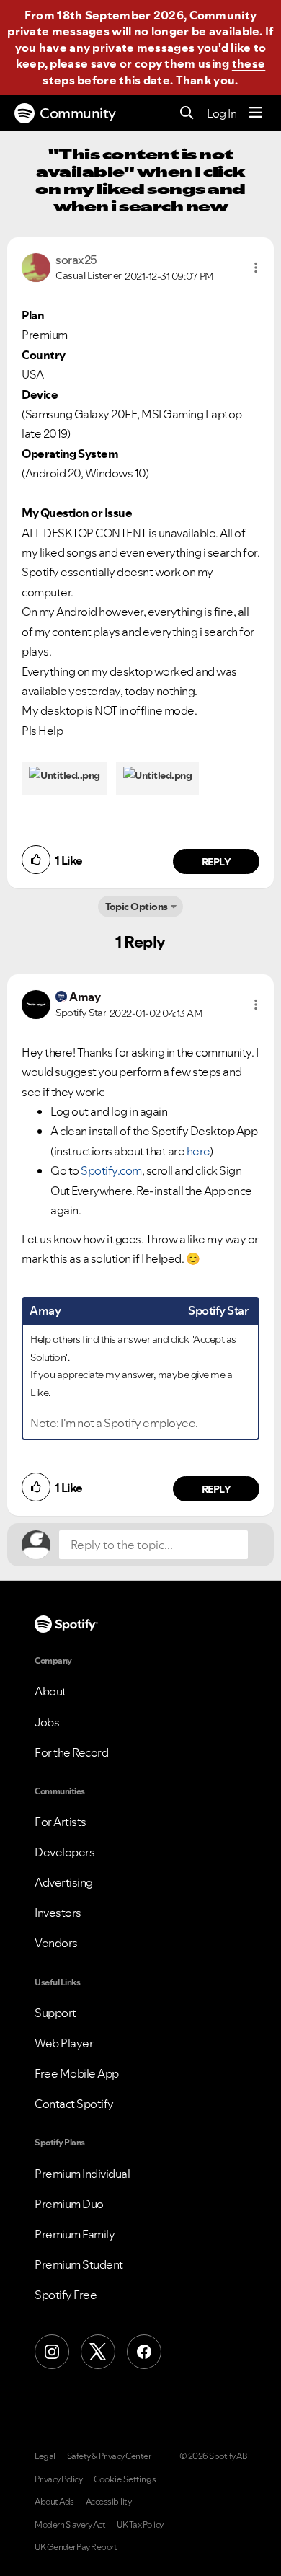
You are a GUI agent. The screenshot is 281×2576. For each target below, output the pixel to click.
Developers (64, 1852)
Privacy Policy (58, 2479)
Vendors (56, 1943)
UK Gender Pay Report (76, 2547)
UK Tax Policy (140, 2525)
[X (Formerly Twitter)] (98, 2352)
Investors (58, 1913)
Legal (45, 2456)
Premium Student (79, 2264)
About (50, 1691)
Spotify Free (66, 2295)
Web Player (64, 2043)
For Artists (61, 1822)
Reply (217, 862)
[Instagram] (52, 2352)
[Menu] (256, 113)
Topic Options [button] (137, 907)
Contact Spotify (74, 2104)
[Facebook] (144, 2352)
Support (55, 2013)
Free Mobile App (77, 2073)
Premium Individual (82, 2174)
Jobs (47, 1722)
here (198, 1151)
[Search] (187, 114)
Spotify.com (111, 1170)
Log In (222, 113)
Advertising (64, 1882)
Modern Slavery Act (70, 2525)
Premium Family (75, 2234)
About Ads (54, 2502)
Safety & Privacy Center (109, 2456)
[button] (256, 268)
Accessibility (109, 2502)
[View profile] (36, 266)
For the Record (71, 1752)
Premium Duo (69, 2204)
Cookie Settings (125, 2479)
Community (78, 113)
